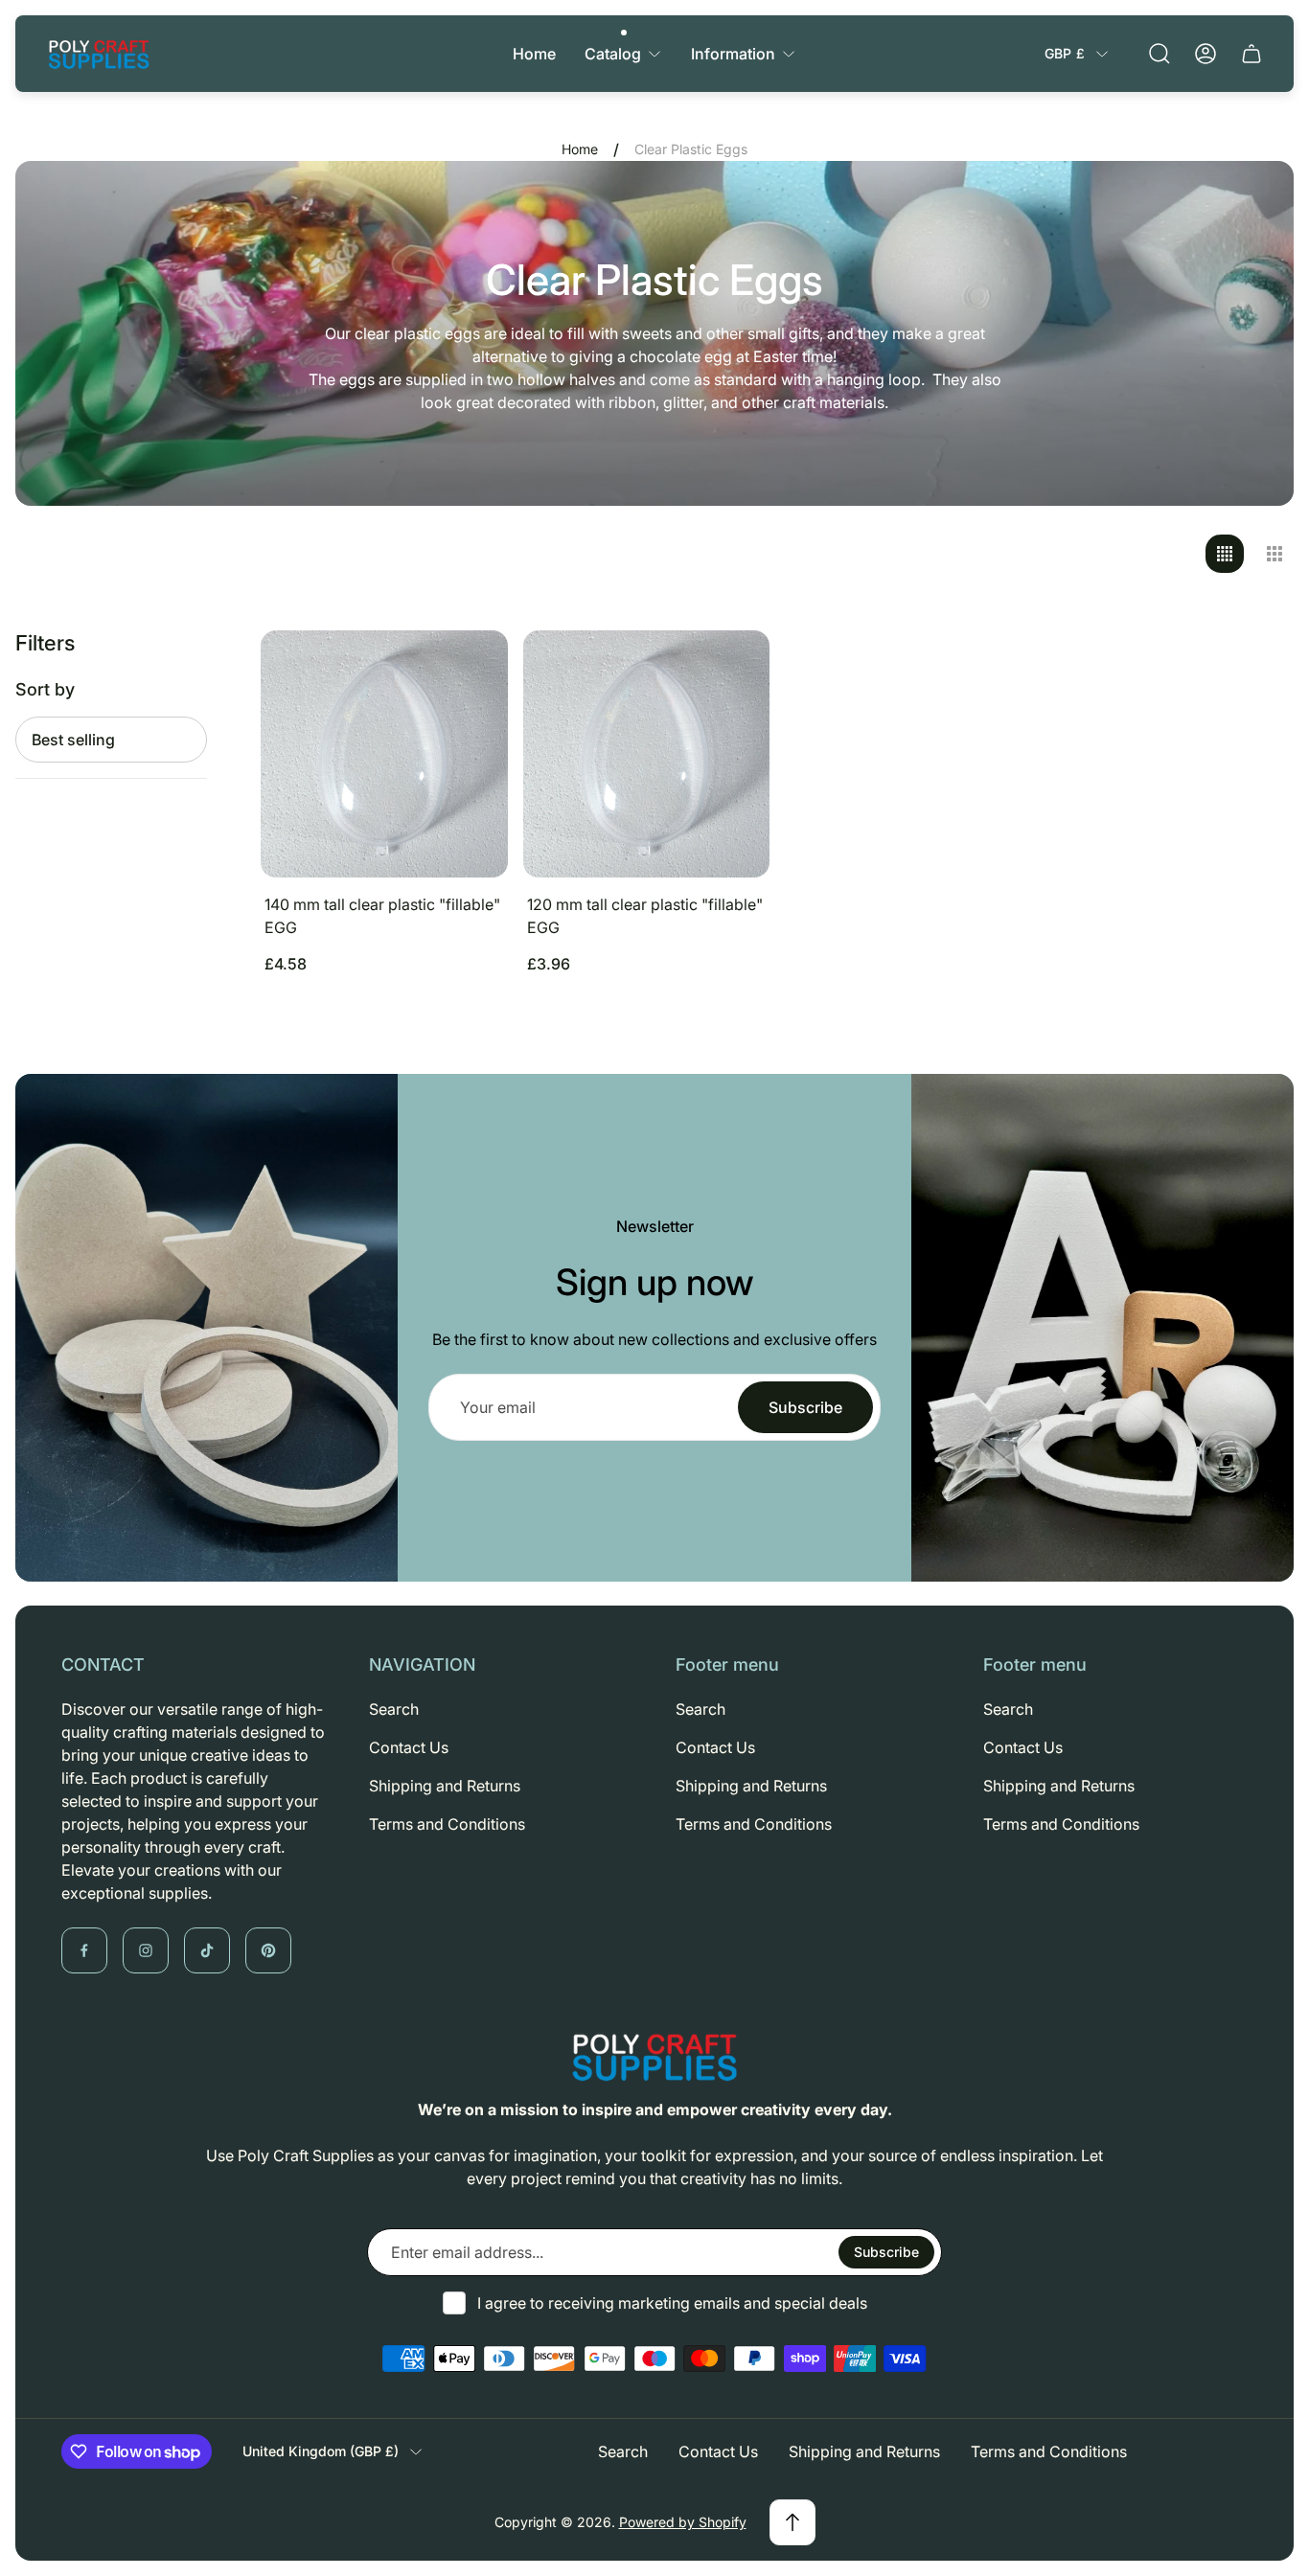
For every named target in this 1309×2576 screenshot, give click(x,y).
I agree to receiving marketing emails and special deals (672, 2303)
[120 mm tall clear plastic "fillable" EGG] (647, 754)
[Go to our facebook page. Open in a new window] (84, 1950)
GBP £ (1065, 53)
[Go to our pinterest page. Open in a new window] (268, 1950)
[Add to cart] (470, 669)
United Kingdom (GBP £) (321, 2451)
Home (580, 149)
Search (394, 1709)
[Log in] (1206, 54)
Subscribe (805, 1407)
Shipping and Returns (445, 1786)
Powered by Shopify (683, 2522)
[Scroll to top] (792, 2522)
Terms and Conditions (447, 1824)
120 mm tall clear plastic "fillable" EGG (645, 916)
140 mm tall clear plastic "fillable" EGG (382, 916)
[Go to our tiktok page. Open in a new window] (207, 1950)
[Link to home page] (654, 2057)
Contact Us (409, 1747)
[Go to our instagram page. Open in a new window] (146, 1950)
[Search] (1160, 54)
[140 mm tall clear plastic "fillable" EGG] (384, 754)
